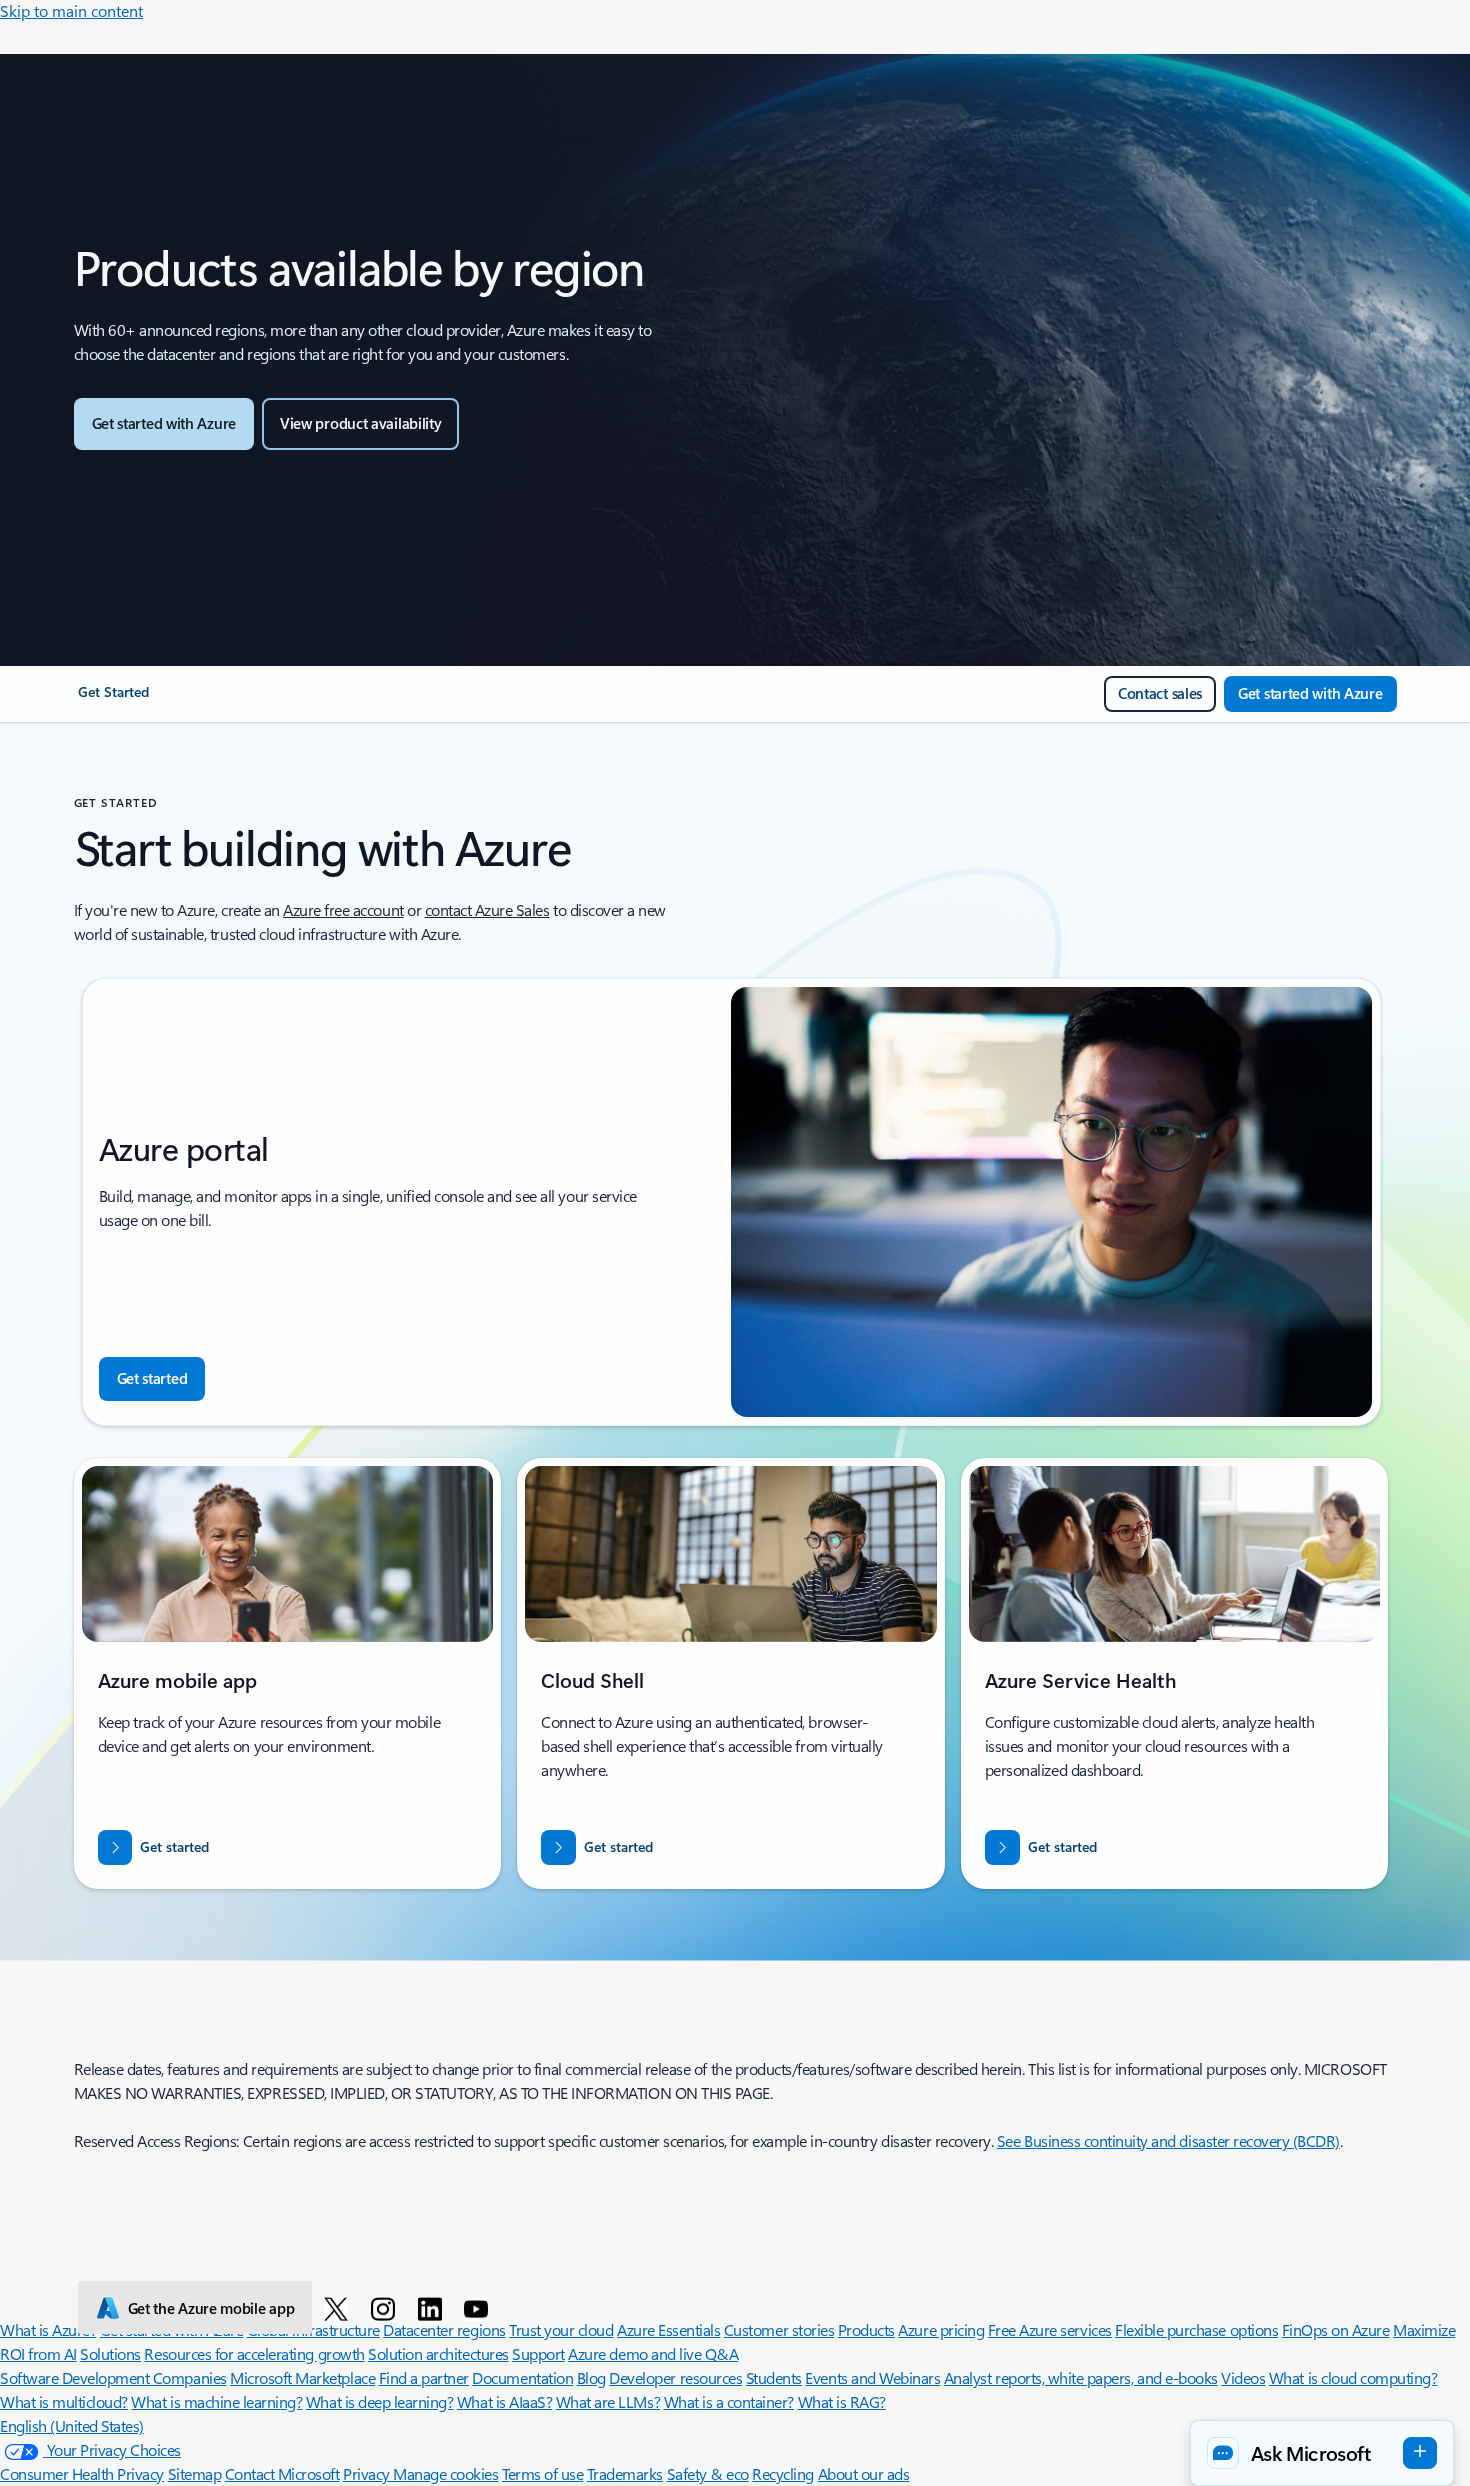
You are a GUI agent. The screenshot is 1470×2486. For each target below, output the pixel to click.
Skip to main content (71, 10)
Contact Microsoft (282, 2473)
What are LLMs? (608, 2401)
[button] (1322, 2453)
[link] (113, 700)
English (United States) (72, 2425)
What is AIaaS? (504, 2401)
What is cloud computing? (1353, 2377)
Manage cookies (445, 2473)
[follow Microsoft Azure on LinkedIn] (433, 2308)
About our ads (864, 2473)
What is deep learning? (379, 2401)
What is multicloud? (64, 2401)
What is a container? (729, 2401)
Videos (1243, 2377)
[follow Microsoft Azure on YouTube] (479, 2308)
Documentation (522, 2377)
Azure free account (343, 909)
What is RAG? (842, 2401)
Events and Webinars (872, 2377)
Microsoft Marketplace (302, 2377)
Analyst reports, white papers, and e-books (1081, 2377)
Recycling (783, 2473)
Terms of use (542, 2473)
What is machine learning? (216, 2401)
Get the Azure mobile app (211, 2308)
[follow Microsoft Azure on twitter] (339, 2308)
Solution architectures (438, 2353)
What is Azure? (48, 2329)
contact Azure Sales (487, 909)
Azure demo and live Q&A (653, 2353)
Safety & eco (708, 2473)
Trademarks (625, 2473)
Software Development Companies (113, 2377)
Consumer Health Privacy (82, 2473)
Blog (591, 2377)
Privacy (368, 2473)
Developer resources (675, 2377)
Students (774, 2377)
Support (538, 2353)
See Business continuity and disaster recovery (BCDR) (1168, 2140)
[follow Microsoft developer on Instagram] (386, 2308)
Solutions (110, 2353)
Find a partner (424, 2377)
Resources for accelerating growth (254, 2353)
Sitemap (195, 2473)
